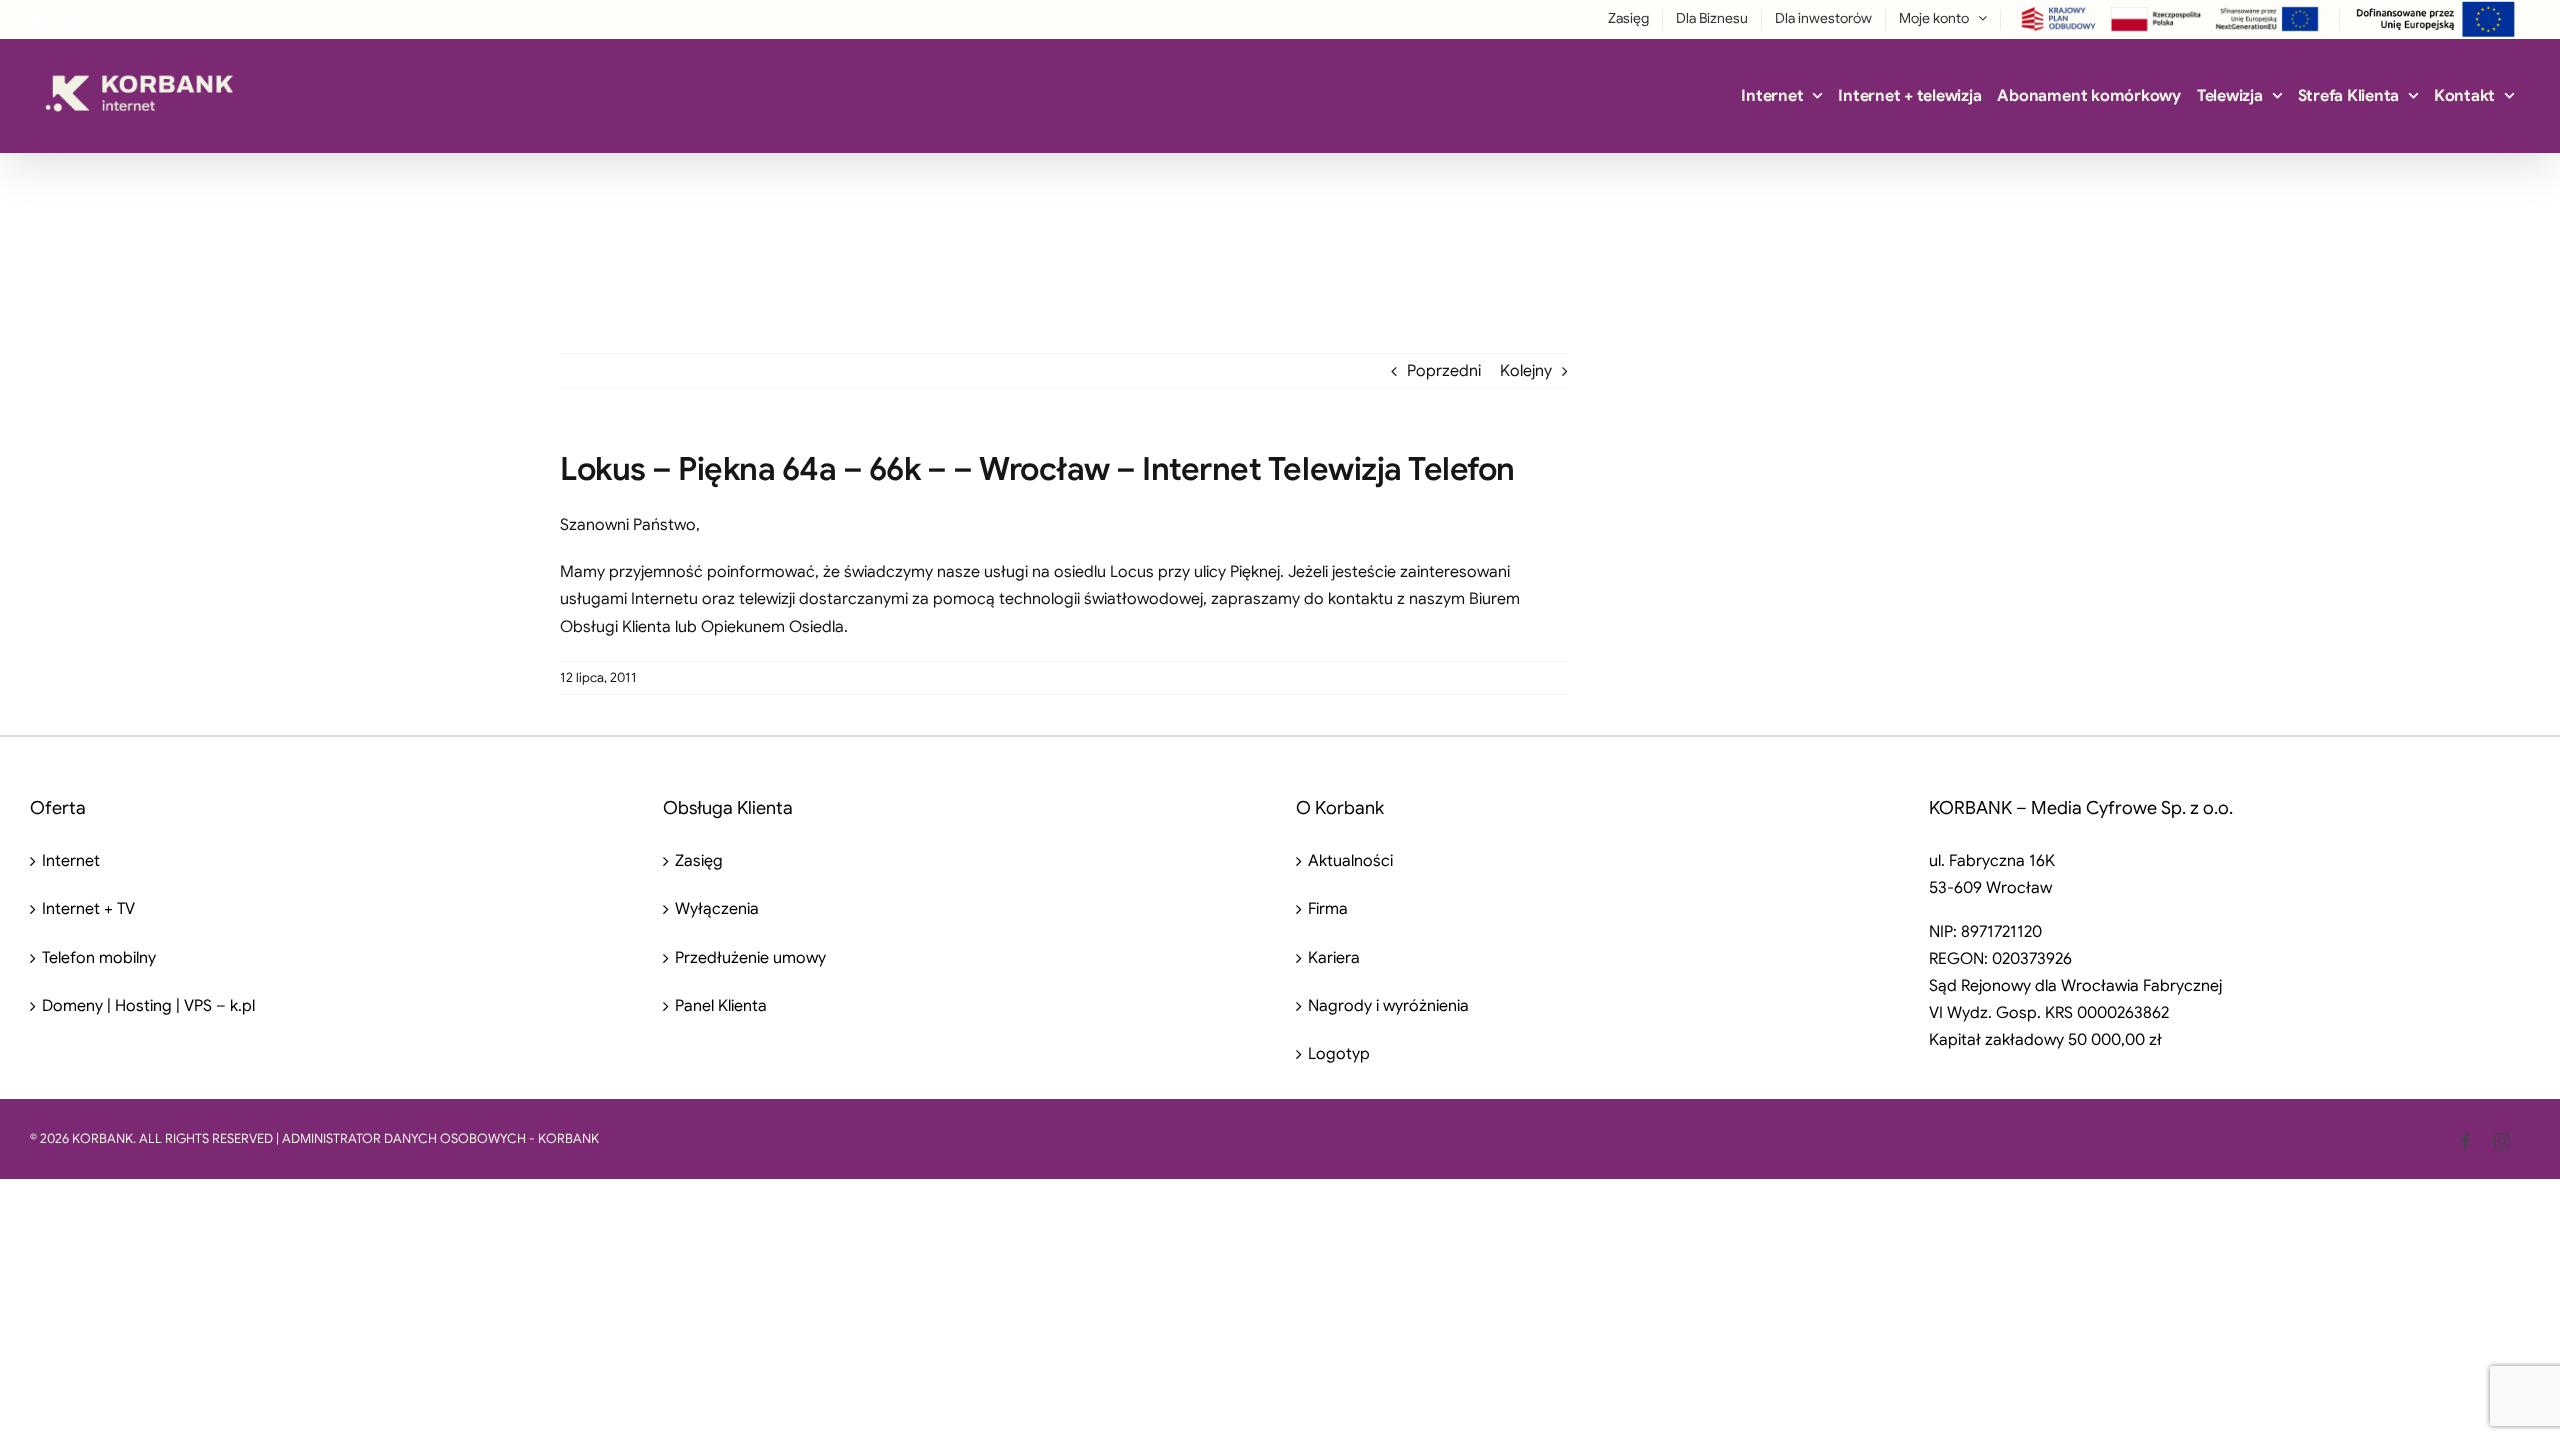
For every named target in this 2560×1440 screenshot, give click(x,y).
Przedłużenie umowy (750, 958)
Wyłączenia (717, 909)
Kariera (1334, 958)
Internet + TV (88, 909)
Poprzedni (1444, 371)
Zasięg (699, 861)
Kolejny (1526, 371)
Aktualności (1350, 861)
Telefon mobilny (99, 958)
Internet (71, 861)
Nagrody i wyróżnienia (1388, 1006)
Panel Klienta (721, 1006)
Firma (1328, 909)
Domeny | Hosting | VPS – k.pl (148, 1006)
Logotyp (1339, 1054)
